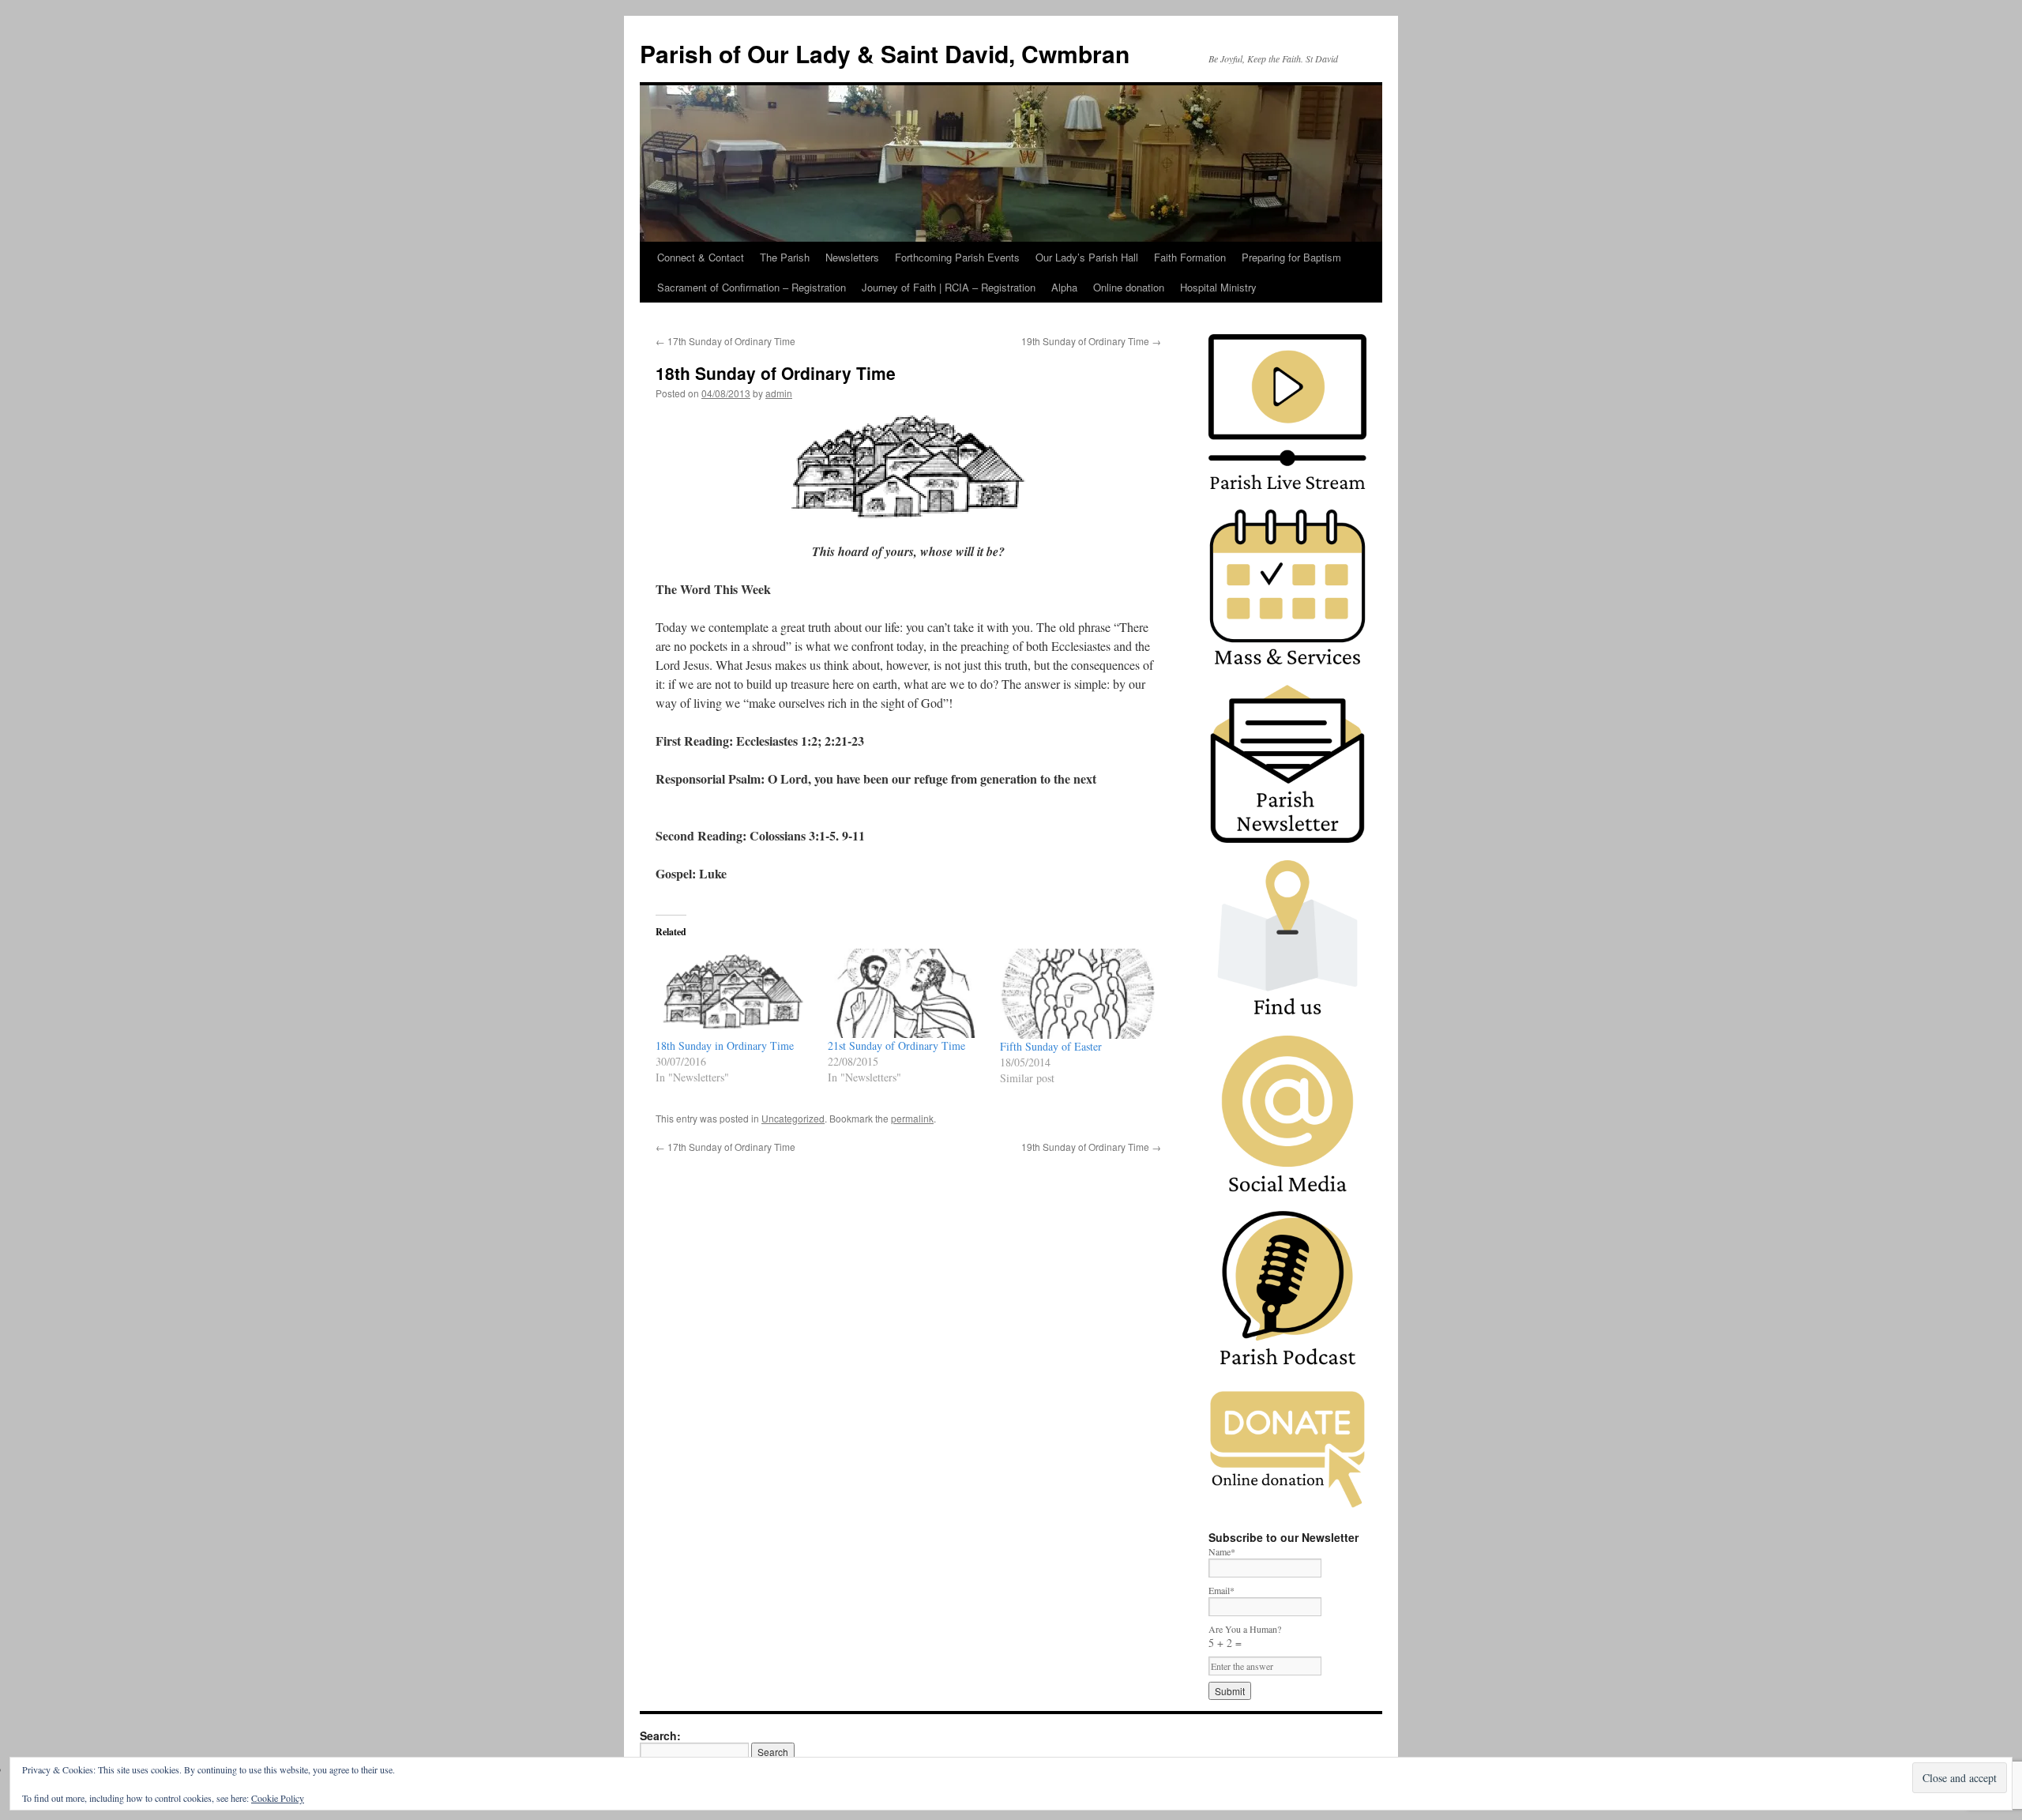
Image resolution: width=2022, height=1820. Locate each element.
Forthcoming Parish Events (957, 257)
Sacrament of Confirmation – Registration (752, 287)
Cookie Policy (278, 1798)
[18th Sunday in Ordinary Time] (734, 993)
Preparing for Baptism (1291, 257)
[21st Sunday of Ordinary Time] (906, 993)
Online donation (1129, 287)
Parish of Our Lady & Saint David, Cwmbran (885, 53)
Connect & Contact (701, 257)
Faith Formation (1190, 257)
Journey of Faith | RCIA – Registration (949, 287)
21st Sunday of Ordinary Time (896, 1045)
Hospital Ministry (1218, 287)
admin (779, 393)
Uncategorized (793, 1118)
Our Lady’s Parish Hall (1087, 257)
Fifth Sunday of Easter (1051, 1046)
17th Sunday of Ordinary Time (725, 341)
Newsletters (852, 257)
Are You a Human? (1245, 1636)
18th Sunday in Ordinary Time (725, 1045)
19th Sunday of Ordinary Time (1091, 341)
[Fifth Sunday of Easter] (1078, 993)
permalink (912, 1118)
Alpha (1064, 287)
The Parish (785, 257)
